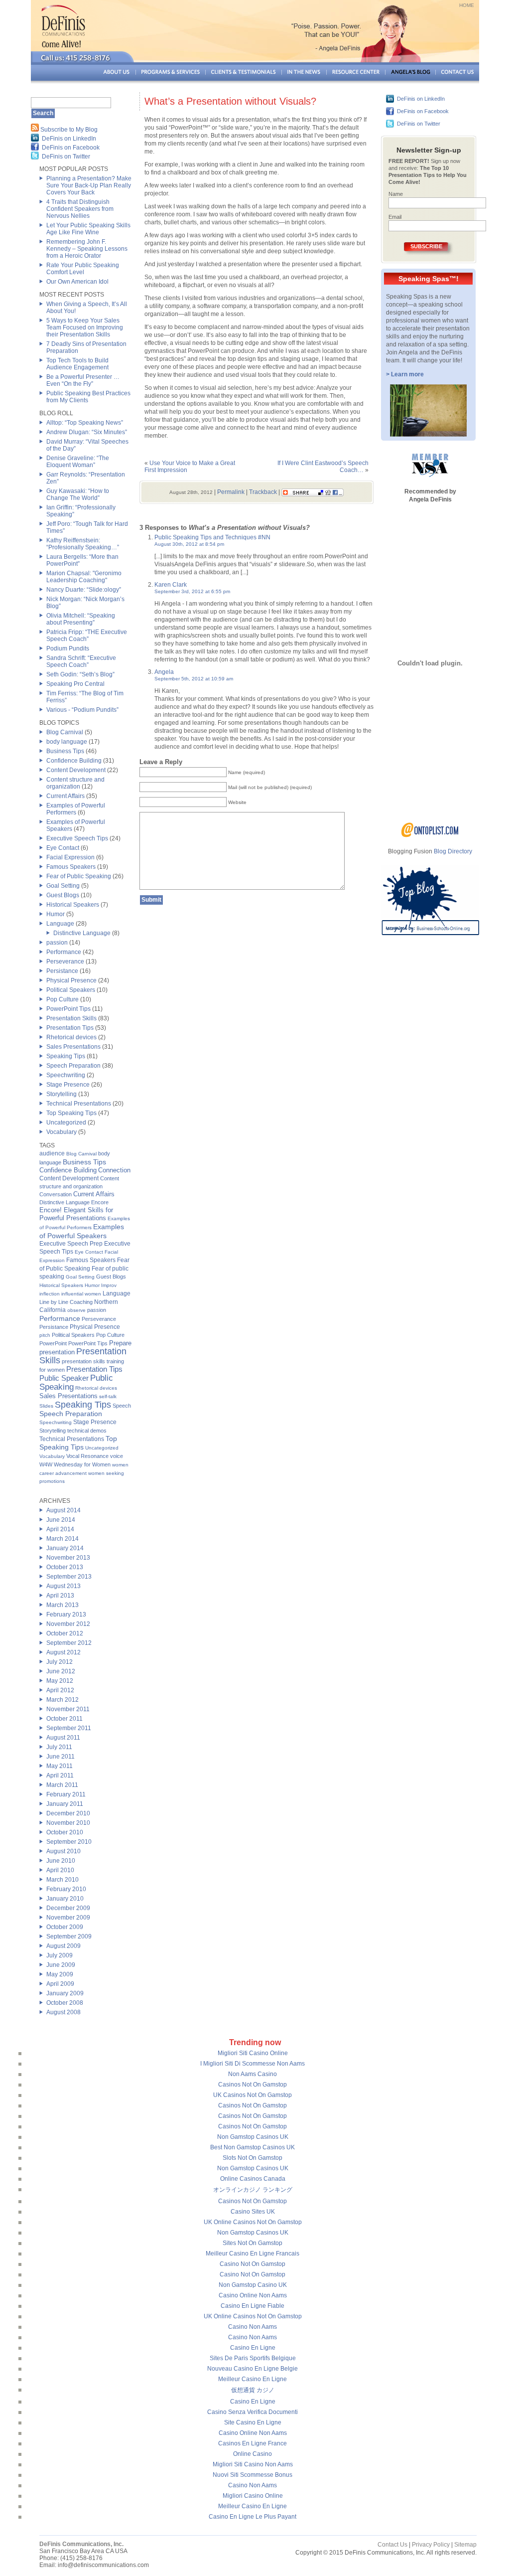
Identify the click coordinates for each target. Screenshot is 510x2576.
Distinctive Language (82, 933)
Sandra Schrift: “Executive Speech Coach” (81, 661)
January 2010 (65, 1899)
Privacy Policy (431, 2545)
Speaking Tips (66, 1056)
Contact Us (392, 2545)
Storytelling (62, 1094)
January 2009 (65, 1993)
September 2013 (69, 1577)
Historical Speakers (73, 905)
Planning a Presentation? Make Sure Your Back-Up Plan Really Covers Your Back (89, 185)
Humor (56, 914)
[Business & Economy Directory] (430, 835)
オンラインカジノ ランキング (253, 2190)
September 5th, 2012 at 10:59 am (194, 679)
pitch (45, 1335)
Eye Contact (63, 848)
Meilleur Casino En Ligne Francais (253, 2254)
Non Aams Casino (253, 2074)
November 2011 (68, 1709)
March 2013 (63, 1605)
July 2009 (60, 1955)
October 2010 (65, 1832)
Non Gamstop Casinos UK (253, 2137)
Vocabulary (62, 1132)
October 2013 (65, 1567)
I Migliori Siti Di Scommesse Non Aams (253, 2064)
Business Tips (65, 751)
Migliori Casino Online (253, 2496)
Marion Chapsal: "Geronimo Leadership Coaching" (84, 577)
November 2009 (68, 1918)
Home (467, 5)
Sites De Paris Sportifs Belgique (253, 2358)
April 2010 (60, 1870)
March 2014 (63, 1539)
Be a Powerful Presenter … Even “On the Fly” (83, 380)
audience (52, 1153)
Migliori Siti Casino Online (253, 2053)
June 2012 (61, 1671)
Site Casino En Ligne (253, 2422)
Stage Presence (68, 1085)
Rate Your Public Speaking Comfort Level (83, 269)
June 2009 (61, 1965)
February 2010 (66, 1889)
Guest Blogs (63, 895)
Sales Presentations (73, 1047)
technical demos (87, 1431)
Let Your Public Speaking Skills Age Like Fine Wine (88, 229)
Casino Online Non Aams (253, 2295)
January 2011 (65, 1804)
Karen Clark (171, 585)
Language (60, 924)
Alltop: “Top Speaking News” (85, 423)
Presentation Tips (70, 1028)
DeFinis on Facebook (71, 148)
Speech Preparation (73, 1066)
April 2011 (60, 1775)
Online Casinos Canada (253, 2179)
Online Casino (253, 2454)
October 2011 (64, 1719)
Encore (100, 1202)
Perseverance (65, 962)
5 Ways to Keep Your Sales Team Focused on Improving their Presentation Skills (85, 327)
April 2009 (60, 1984)
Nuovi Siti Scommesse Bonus (253, 2475)
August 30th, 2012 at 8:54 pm (189, 544)
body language (67, 742)
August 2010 (64, 1851)
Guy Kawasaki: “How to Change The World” (78, 494)
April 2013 (60, 1596)
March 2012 (63, 1700)
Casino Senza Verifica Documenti (253, 2412)
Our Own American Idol (77, 282)
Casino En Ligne (253, 2348)
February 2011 (66, 1794)
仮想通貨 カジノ (253, 2390)
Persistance (62, 971)
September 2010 (69, 1842)
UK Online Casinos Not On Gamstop (253, 2222)
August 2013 (64, 1586)
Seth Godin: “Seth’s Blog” (80, 674)
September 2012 (69, 1643)
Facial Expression (70, 857)
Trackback (263, 492)
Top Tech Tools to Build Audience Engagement (77, 364)
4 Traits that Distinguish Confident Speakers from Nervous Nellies (80, 209)
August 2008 (64, 2012)
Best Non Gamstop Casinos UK (253, 2147)
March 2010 (63, 1880)
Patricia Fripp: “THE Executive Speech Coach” (87, 636)
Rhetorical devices (71, 1037)
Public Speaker (64, 1378)
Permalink (231, 492)
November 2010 (68, 1823)
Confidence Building (74, 761)
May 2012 (60, 1681)
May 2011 (60, 1766)
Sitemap (465, 2545)
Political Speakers (71, 990)
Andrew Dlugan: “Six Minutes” (87, 432)
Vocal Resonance (87, 1456)
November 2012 (68, 1624)
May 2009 (60, 1974)
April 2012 (60, 1690)
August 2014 (64, 1510)
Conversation (56, 1194)
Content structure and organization (75, 783)
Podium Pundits (68, 648)
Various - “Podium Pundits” (82, 710)
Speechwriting (66, 1075)
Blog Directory (453, 851)
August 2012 (64, 1652)
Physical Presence (71, 980)
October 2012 (65, 1633)
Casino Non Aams (253, 2327)
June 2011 (61, 1757)
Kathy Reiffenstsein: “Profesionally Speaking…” (83, 544)
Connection (114, 1170)
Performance (64, 952)
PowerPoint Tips (68, 1009)
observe (76, 1310)
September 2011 (69, 1728)
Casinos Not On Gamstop (253, 2085)
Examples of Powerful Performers (76, 809)
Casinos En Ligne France (253, 2443)
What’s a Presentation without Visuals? (230, 101)
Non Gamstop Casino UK (253, 2285)
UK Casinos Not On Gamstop (253, 2095)
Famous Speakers (71, 867)
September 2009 (69, 1936)
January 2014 (65, 1548)
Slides (46, 1406)
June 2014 (61, 1520)
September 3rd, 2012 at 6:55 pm (192, 591)
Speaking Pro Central (75, 684)
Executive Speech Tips (77, 838)
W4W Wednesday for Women (75, 1464)
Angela (164, 672)
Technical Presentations (79, 1104)
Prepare (120, 1343)
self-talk (108, 1396)
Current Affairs (65, 796)
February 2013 (66, 1614)
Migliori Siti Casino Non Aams (253, 2464)
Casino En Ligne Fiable (253, 2306)
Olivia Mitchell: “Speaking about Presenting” (81, 619)
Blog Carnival (65, 732)
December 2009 (68, 1908)
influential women (81, 1294)
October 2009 (65, 1927)
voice (117, 1456)
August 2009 (64, 1946)
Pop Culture (63, 999)
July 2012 (60, 1662)
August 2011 (63, 1738)
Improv (109, 1285)
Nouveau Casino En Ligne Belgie (253, 2369)
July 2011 (59, 1747)
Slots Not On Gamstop (253, 2158)
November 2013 (68, 1558)
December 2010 (68, 1813)
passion (57, 943)
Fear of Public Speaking (79, 876)
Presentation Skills (71, 1018)
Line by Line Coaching (66, 1302)
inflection (50, 1294)
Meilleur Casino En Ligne (253, 2379)
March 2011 (62, 1785)
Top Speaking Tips (71, 1113)
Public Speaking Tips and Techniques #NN (212, 537)
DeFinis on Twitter (66, 157)
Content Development (76, 770)
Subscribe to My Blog (69, 130)
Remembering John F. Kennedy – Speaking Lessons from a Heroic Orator (87, 249)
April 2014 (60, 1529)
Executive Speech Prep (71, 1244)
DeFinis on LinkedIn (69, 139)
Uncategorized (66, 1123)
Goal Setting (63, 886)
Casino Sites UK (253, 2212)
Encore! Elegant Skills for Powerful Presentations (76, 1214)
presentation (57, 1352)
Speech (122, 1406)
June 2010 (61, 1861)
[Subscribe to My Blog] (35, 130)
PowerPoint (53, 1343)
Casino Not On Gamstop (253, 2264)
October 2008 (65, 2003)
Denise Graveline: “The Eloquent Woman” (78, 462)
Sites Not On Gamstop (253, 2243)
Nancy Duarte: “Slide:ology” (84, 590)
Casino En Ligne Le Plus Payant (253, 2517)
